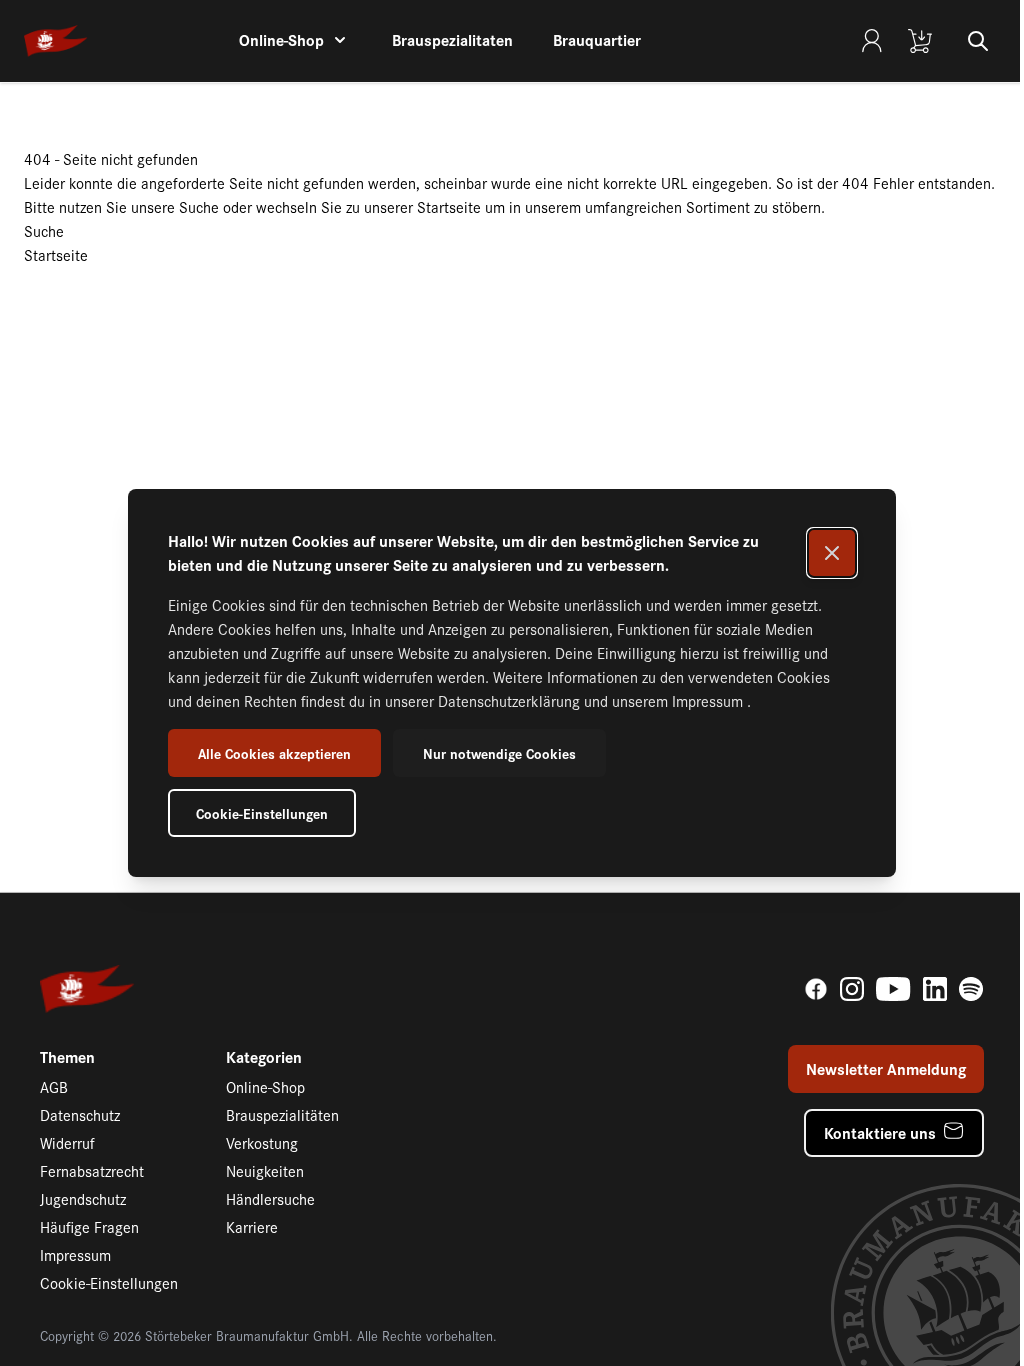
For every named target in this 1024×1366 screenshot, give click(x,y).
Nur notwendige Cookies (499, 753)
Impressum (709, 700)
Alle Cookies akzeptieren (274, 753)
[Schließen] (832, 553)
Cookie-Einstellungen (262, 813)
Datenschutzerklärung (511, 700)
